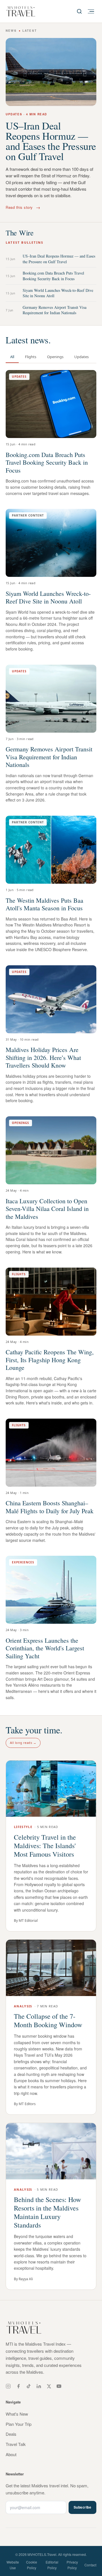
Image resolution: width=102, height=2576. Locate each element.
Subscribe (82, 2507)
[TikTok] (29, 2386)
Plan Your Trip (19, 2424)
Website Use (13, 2565)
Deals (11, 2434)
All (12, 357)
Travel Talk (16, 2444)
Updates (81, 357)
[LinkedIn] (39, 2386)
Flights (31, 357)
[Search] (79, 11)
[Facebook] (18, 2386)
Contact (90, 2565)
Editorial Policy (52, 2565)
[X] (49, 2386)
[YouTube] (59, 2386)
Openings (55, 357)
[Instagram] (8, 2386)
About (11, 2454)
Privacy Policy (72, 2565)
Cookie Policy (32, 2565)
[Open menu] (91, 11)
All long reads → (23, 1743)
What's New (17, 2414)
